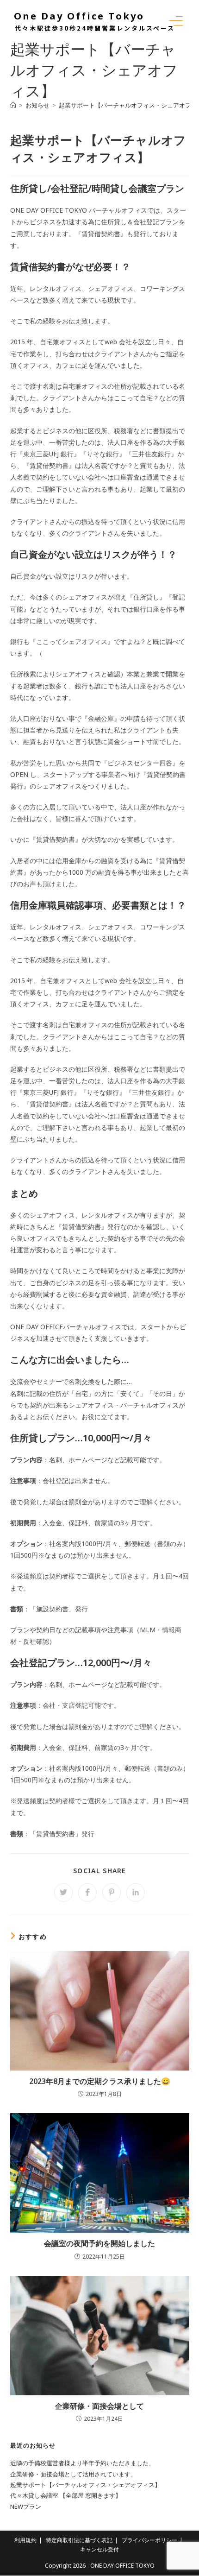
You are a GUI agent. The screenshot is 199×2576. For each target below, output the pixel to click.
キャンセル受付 (99, 2549)
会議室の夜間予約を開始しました (99, 2243)
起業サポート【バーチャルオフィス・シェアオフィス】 (85, 2485)
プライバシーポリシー (149, 2540)
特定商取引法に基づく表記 (79, 2540)
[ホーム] (13, 105)
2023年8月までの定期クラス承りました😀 (100, 2081)
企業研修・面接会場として (99, 2406)
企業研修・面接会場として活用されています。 (73, 2474)
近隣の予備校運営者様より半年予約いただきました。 (82, 2463)
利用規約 (25, 2540)
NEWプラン (26, 2507)
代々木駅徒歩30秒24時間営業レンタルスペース (95, 28)
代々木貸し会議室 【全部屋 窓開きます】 (66, 2495)
